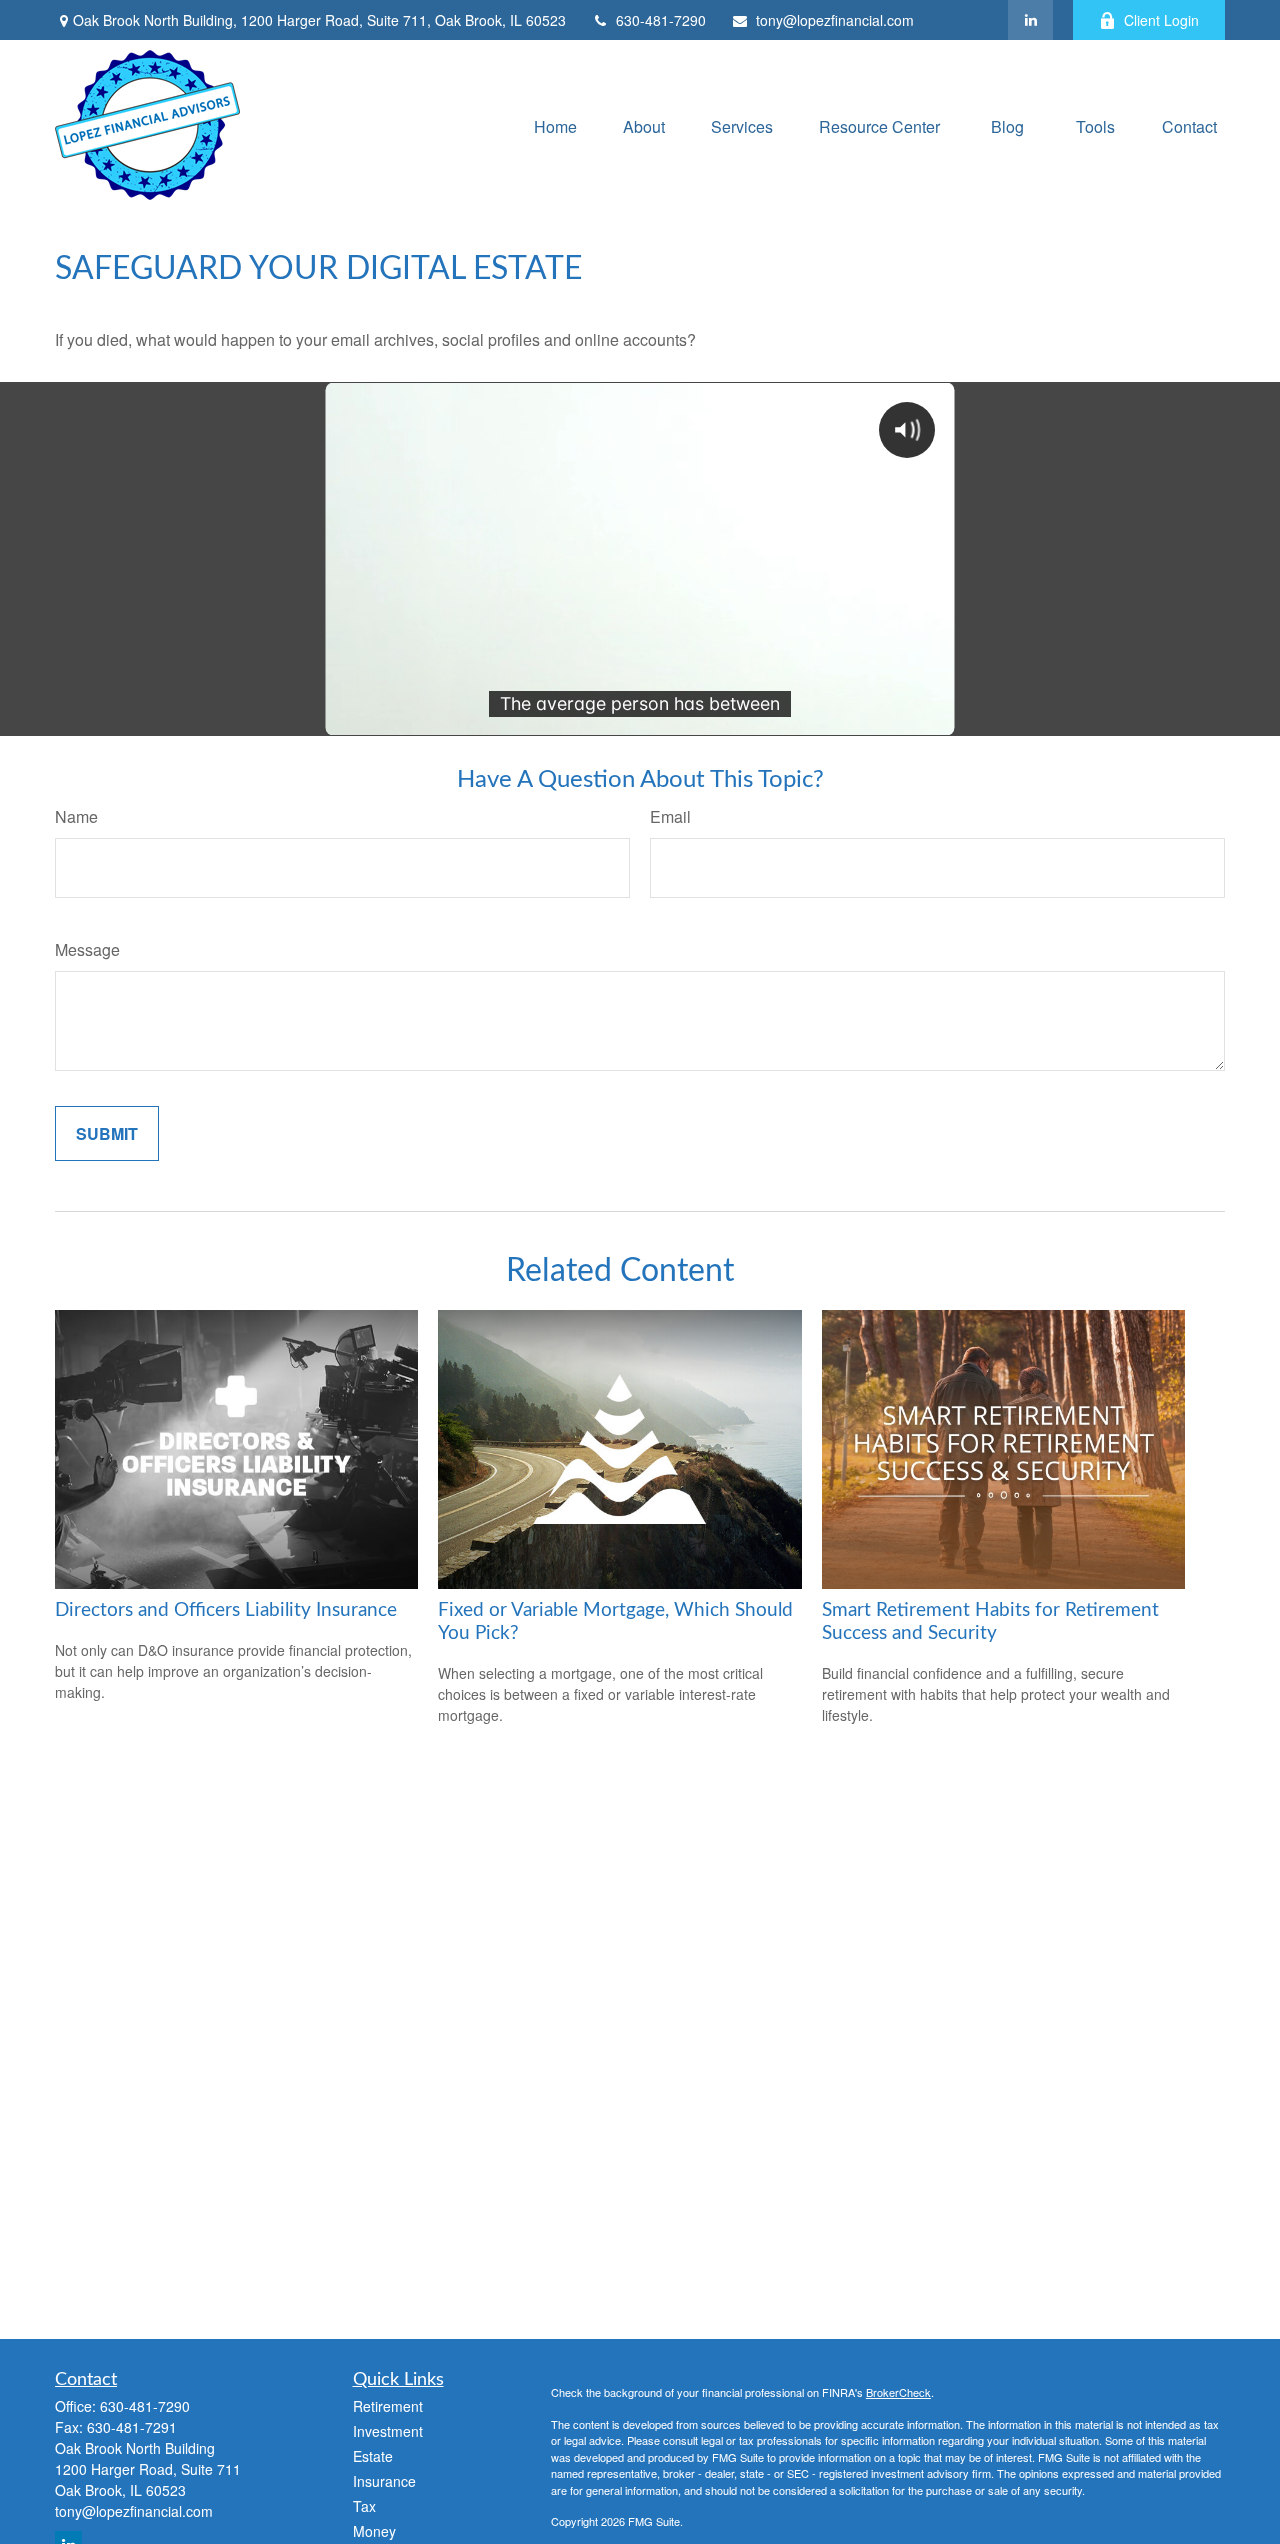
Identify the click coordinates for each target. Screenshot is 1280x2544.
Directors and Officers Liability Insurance (226, 1610)
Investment (388, 2431)
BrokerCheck (898, 2392)
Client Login (1161, 20)
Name (76, 816)
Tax (364, 2506)
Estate (373, 2456)
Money (374, 2531)
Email (670, 816)
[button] (555, 124)
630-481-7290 (661, 20)
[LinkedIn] (1030, 20)
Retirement (388, 2406)
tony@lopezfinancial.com (835, 20)
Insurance (384, 2481)
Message (87, 949)
